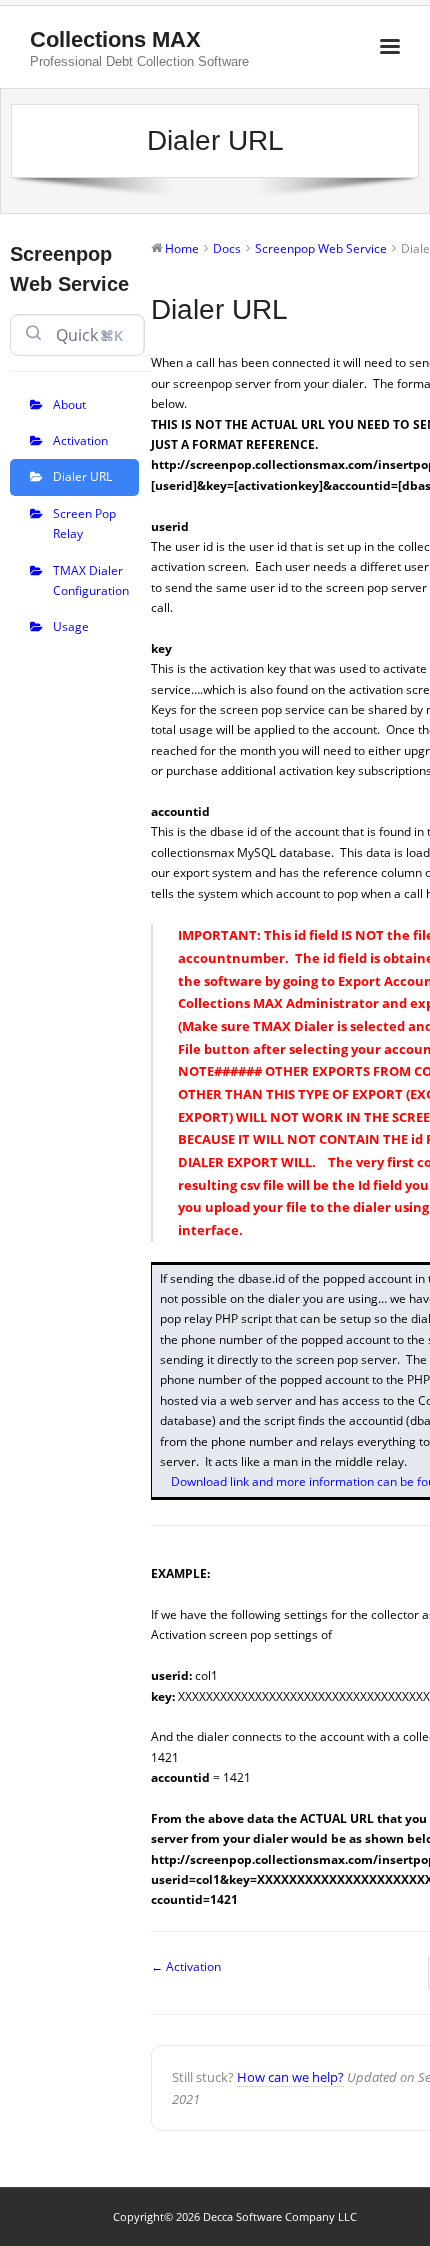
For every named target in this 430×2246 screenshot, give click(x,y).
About (69, 404)
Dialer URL (82, 476)
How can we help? (290, 2077)
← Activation (186, 1966)
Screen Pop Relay (84, 523)
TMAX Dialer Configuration (91, 580)
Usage (71, 626)
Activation (80, 440)
